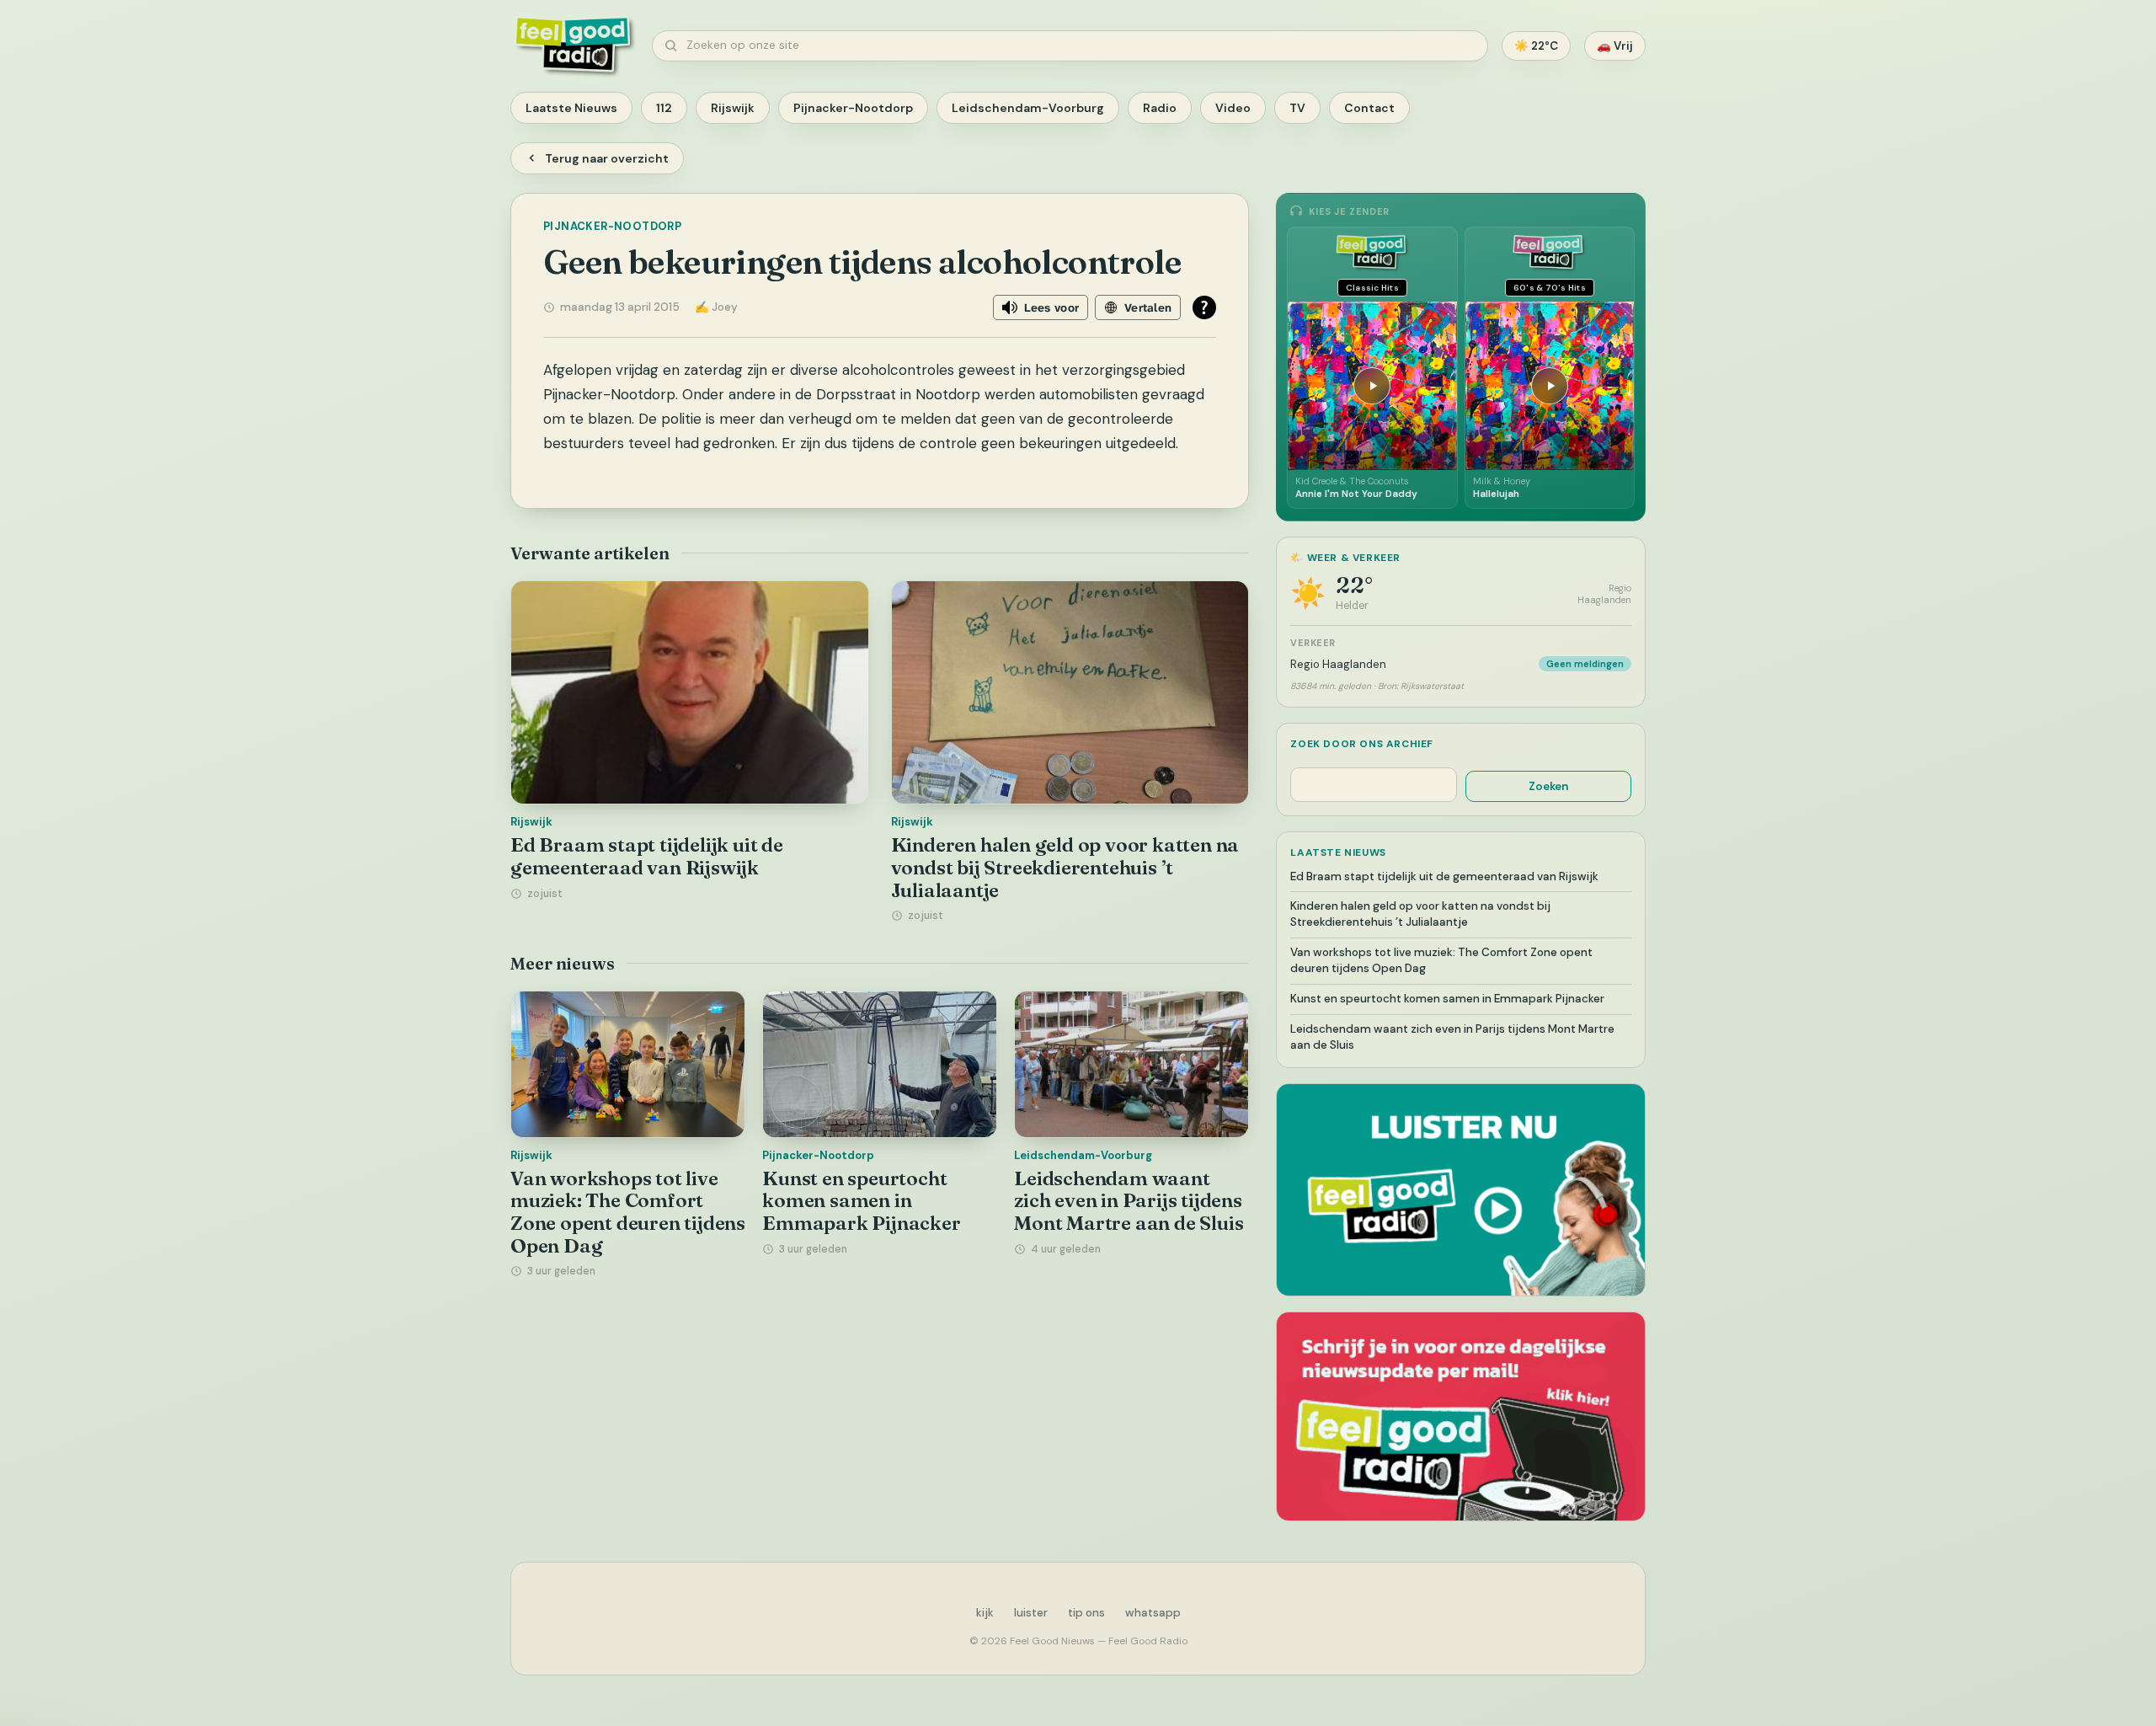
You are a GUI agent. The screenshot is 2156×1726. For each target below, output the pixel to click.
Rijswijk (733, 108)
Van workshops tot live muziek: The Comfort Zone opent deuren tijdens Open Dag (628, 1212)
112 (664, 108)
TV (1297, 108)
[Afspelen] (1372, 386)
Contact (1369, 108)
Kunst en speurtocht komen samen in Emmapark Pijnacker (861, 1201)
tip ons (1086, 1613)
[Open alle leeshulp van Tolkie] (1204, 307)
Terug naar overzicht (607, 158)
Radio (1160, 108)
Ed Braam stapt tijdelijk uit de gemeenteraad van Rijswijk (647, 856)
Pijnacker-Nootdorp (853, 108)
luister (1031, 1613)
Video (1233, 108)
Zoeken (1548, 786)
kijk (985, 1613)
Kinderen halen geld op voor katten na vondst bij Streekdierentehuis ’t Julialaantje (1065, 867)
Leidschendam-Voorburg (1028, 108)
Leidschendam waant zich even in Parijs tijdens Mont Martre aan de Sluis (1129, 1201)
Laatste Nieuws (571, 108)
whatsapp (1153, 1613)
